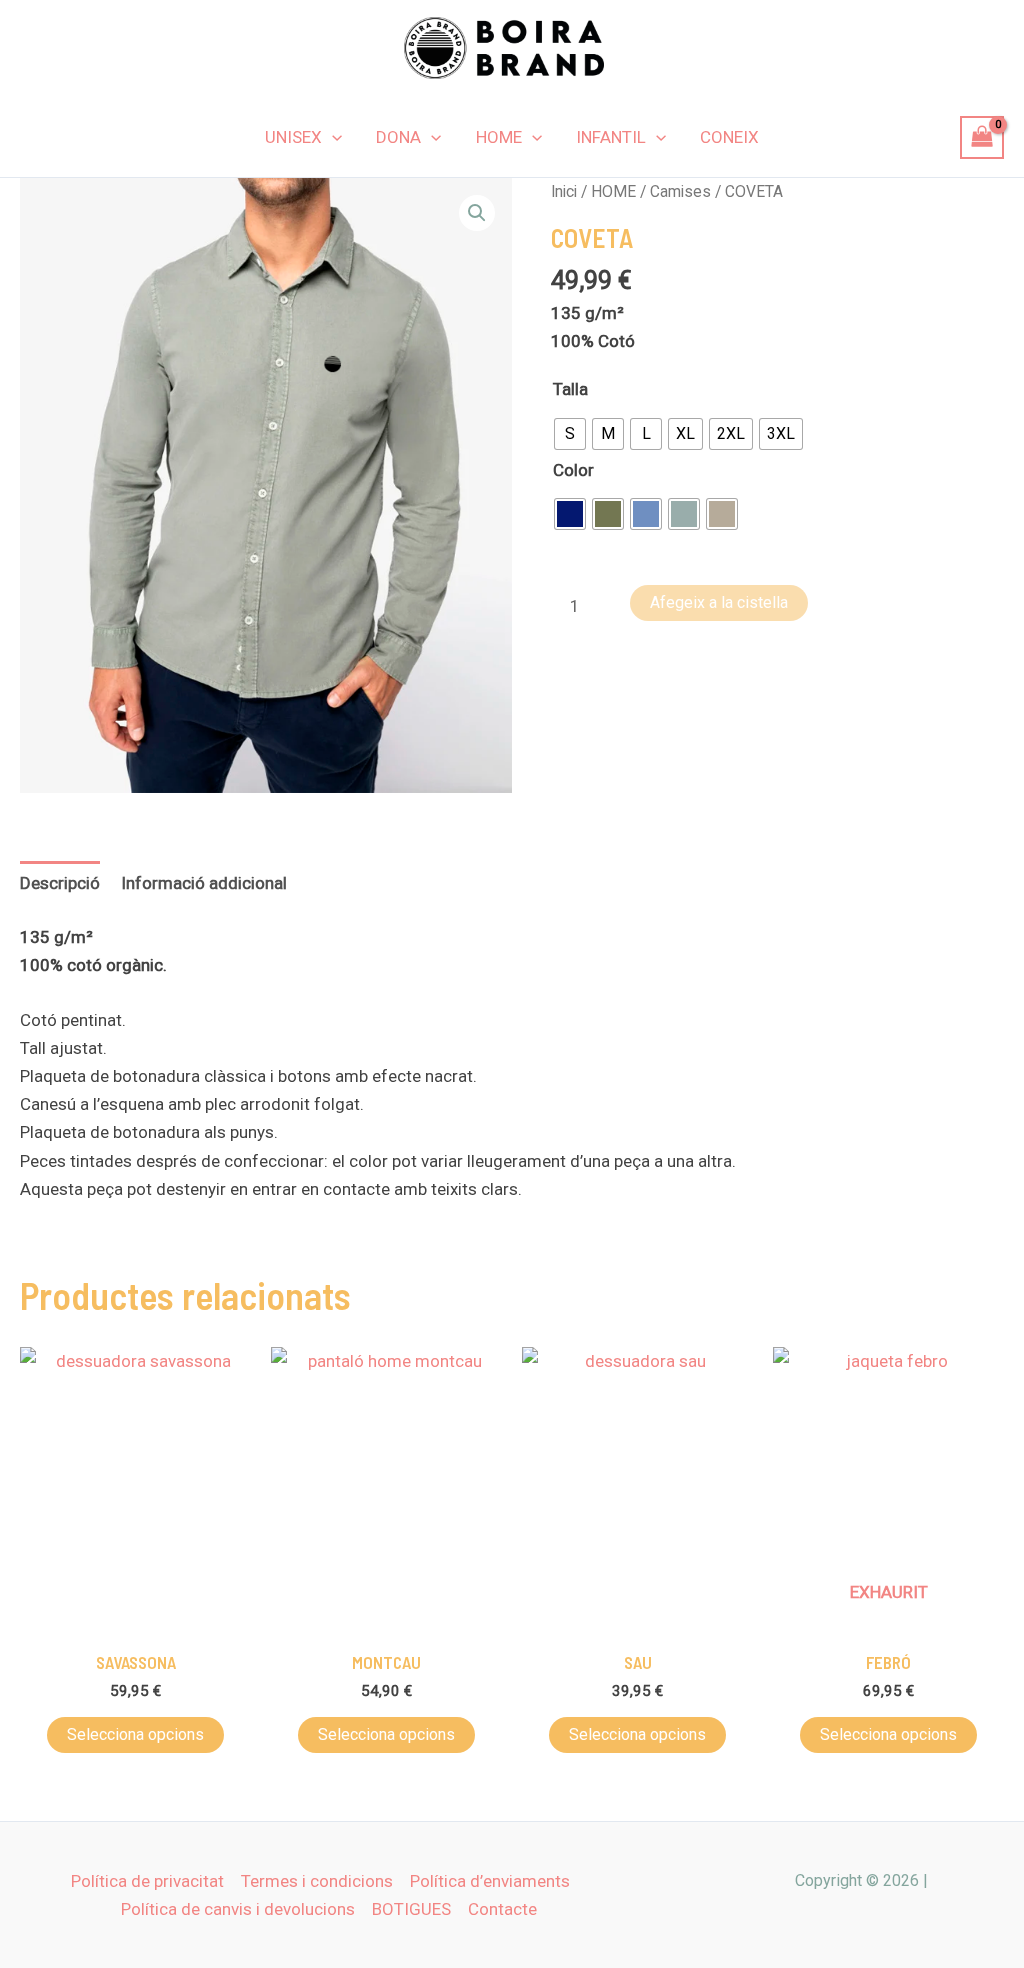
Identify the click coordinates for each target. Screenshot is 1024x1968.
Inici (564, 191)
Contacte (502, 1909)
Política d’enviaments (490, 1881)
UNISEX (293, 137)
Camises (680, 191)
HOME (499, 137)
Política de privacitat (147, 1881)
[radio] (570, 434)
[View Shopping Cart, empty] (982, 137)
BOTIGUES (411, 1909)
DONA (398, 137)
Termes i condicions (317, 1881)
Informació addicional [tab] (204, 883)
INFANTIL (611, 137)
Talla (570, 389)
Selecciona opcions (135, 1734)
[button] (332, 137)
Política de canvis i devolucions (238, 1909)
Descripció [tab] (60, 883)
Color (573, 470)
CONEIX (729, 137)
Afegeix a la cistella (719, 602)
